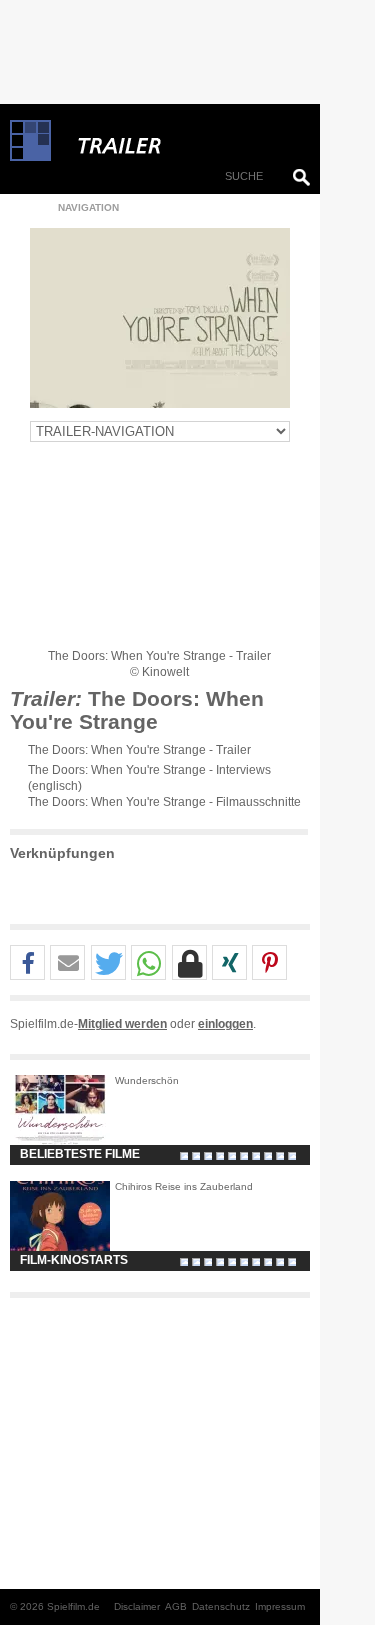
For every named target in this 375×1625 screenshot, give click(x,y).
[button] (27, 963)
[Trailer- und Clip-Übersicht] (180, 141)
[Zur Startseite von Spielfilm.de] (30, 157)
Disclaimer (137, 1606)
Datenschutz (221, 1606)
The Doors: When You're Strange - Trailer (139, 750)
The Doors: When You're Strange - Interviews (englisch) (149, 778)
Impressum (280, 1606)
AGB (176, 1606)
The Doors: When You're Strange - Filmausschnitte (164, 802)
